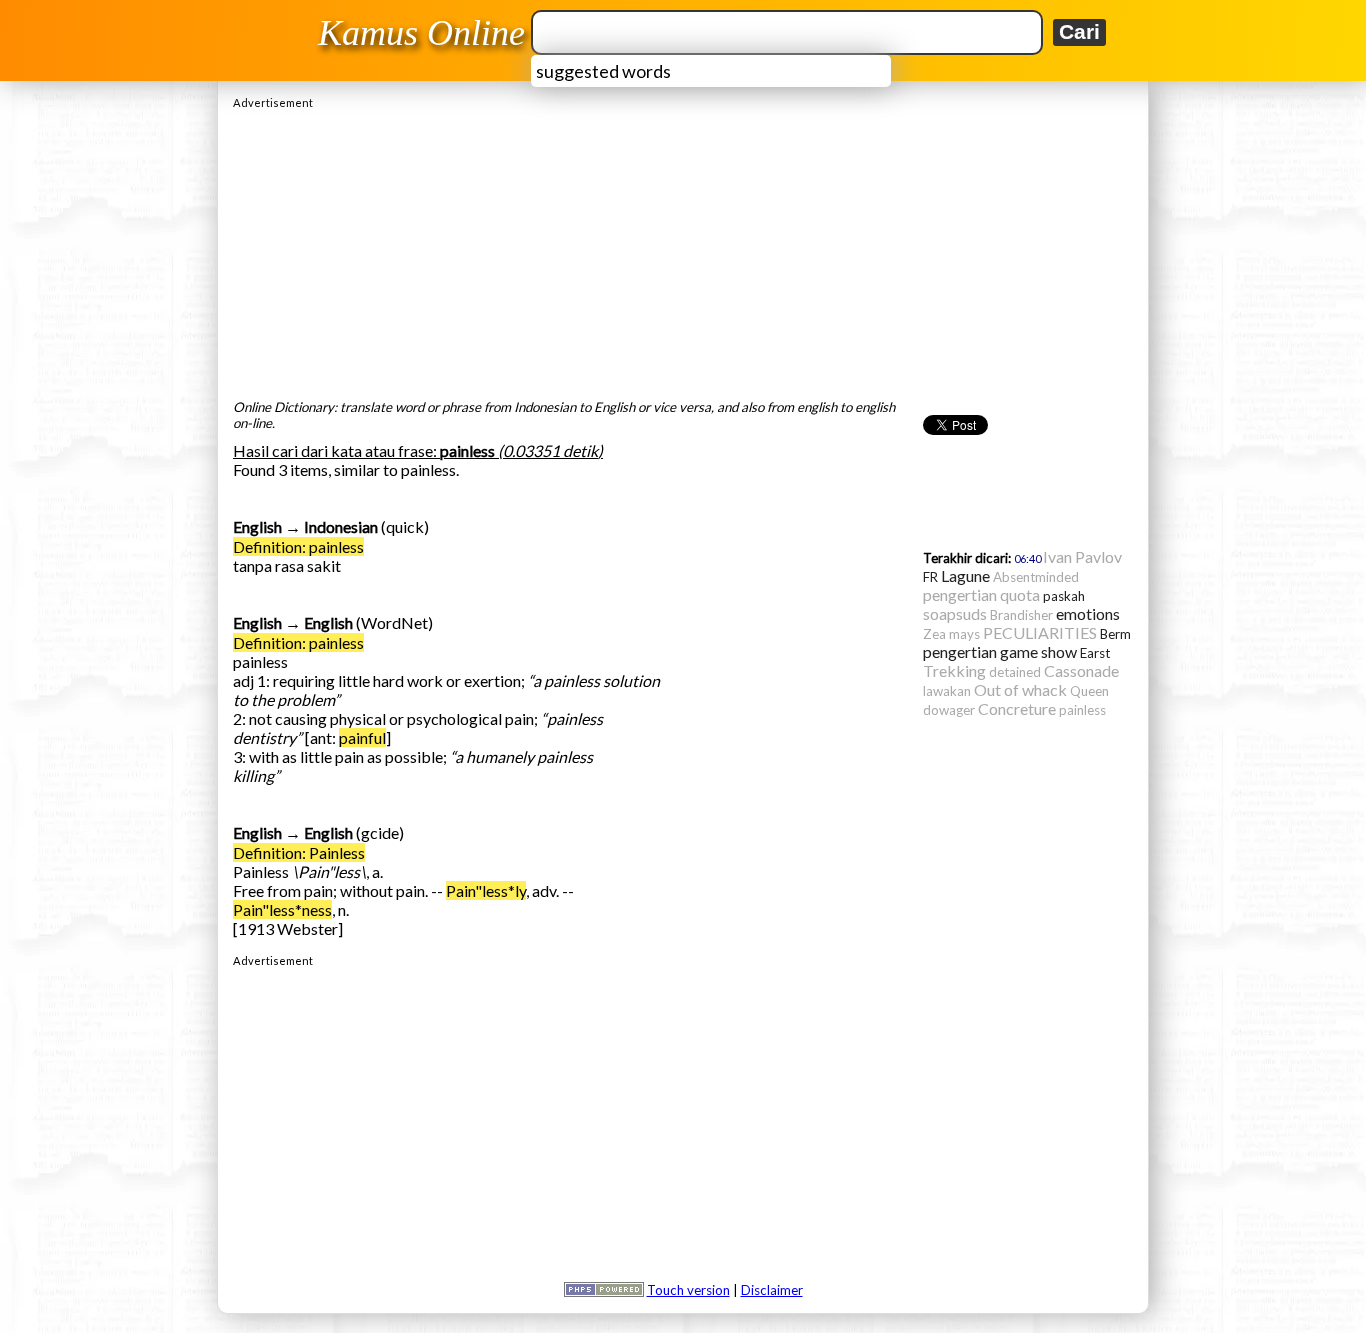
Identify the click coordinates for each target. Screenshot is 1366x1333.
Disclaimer (772, 1290)
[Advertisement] (683, 249)
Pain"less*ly (486, 890)
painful (362, 737)
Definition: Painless (299, 852)
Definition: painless (298, 546)
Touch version (688, 1290)
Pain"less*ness (282, 909)
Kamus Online (421, 33)
